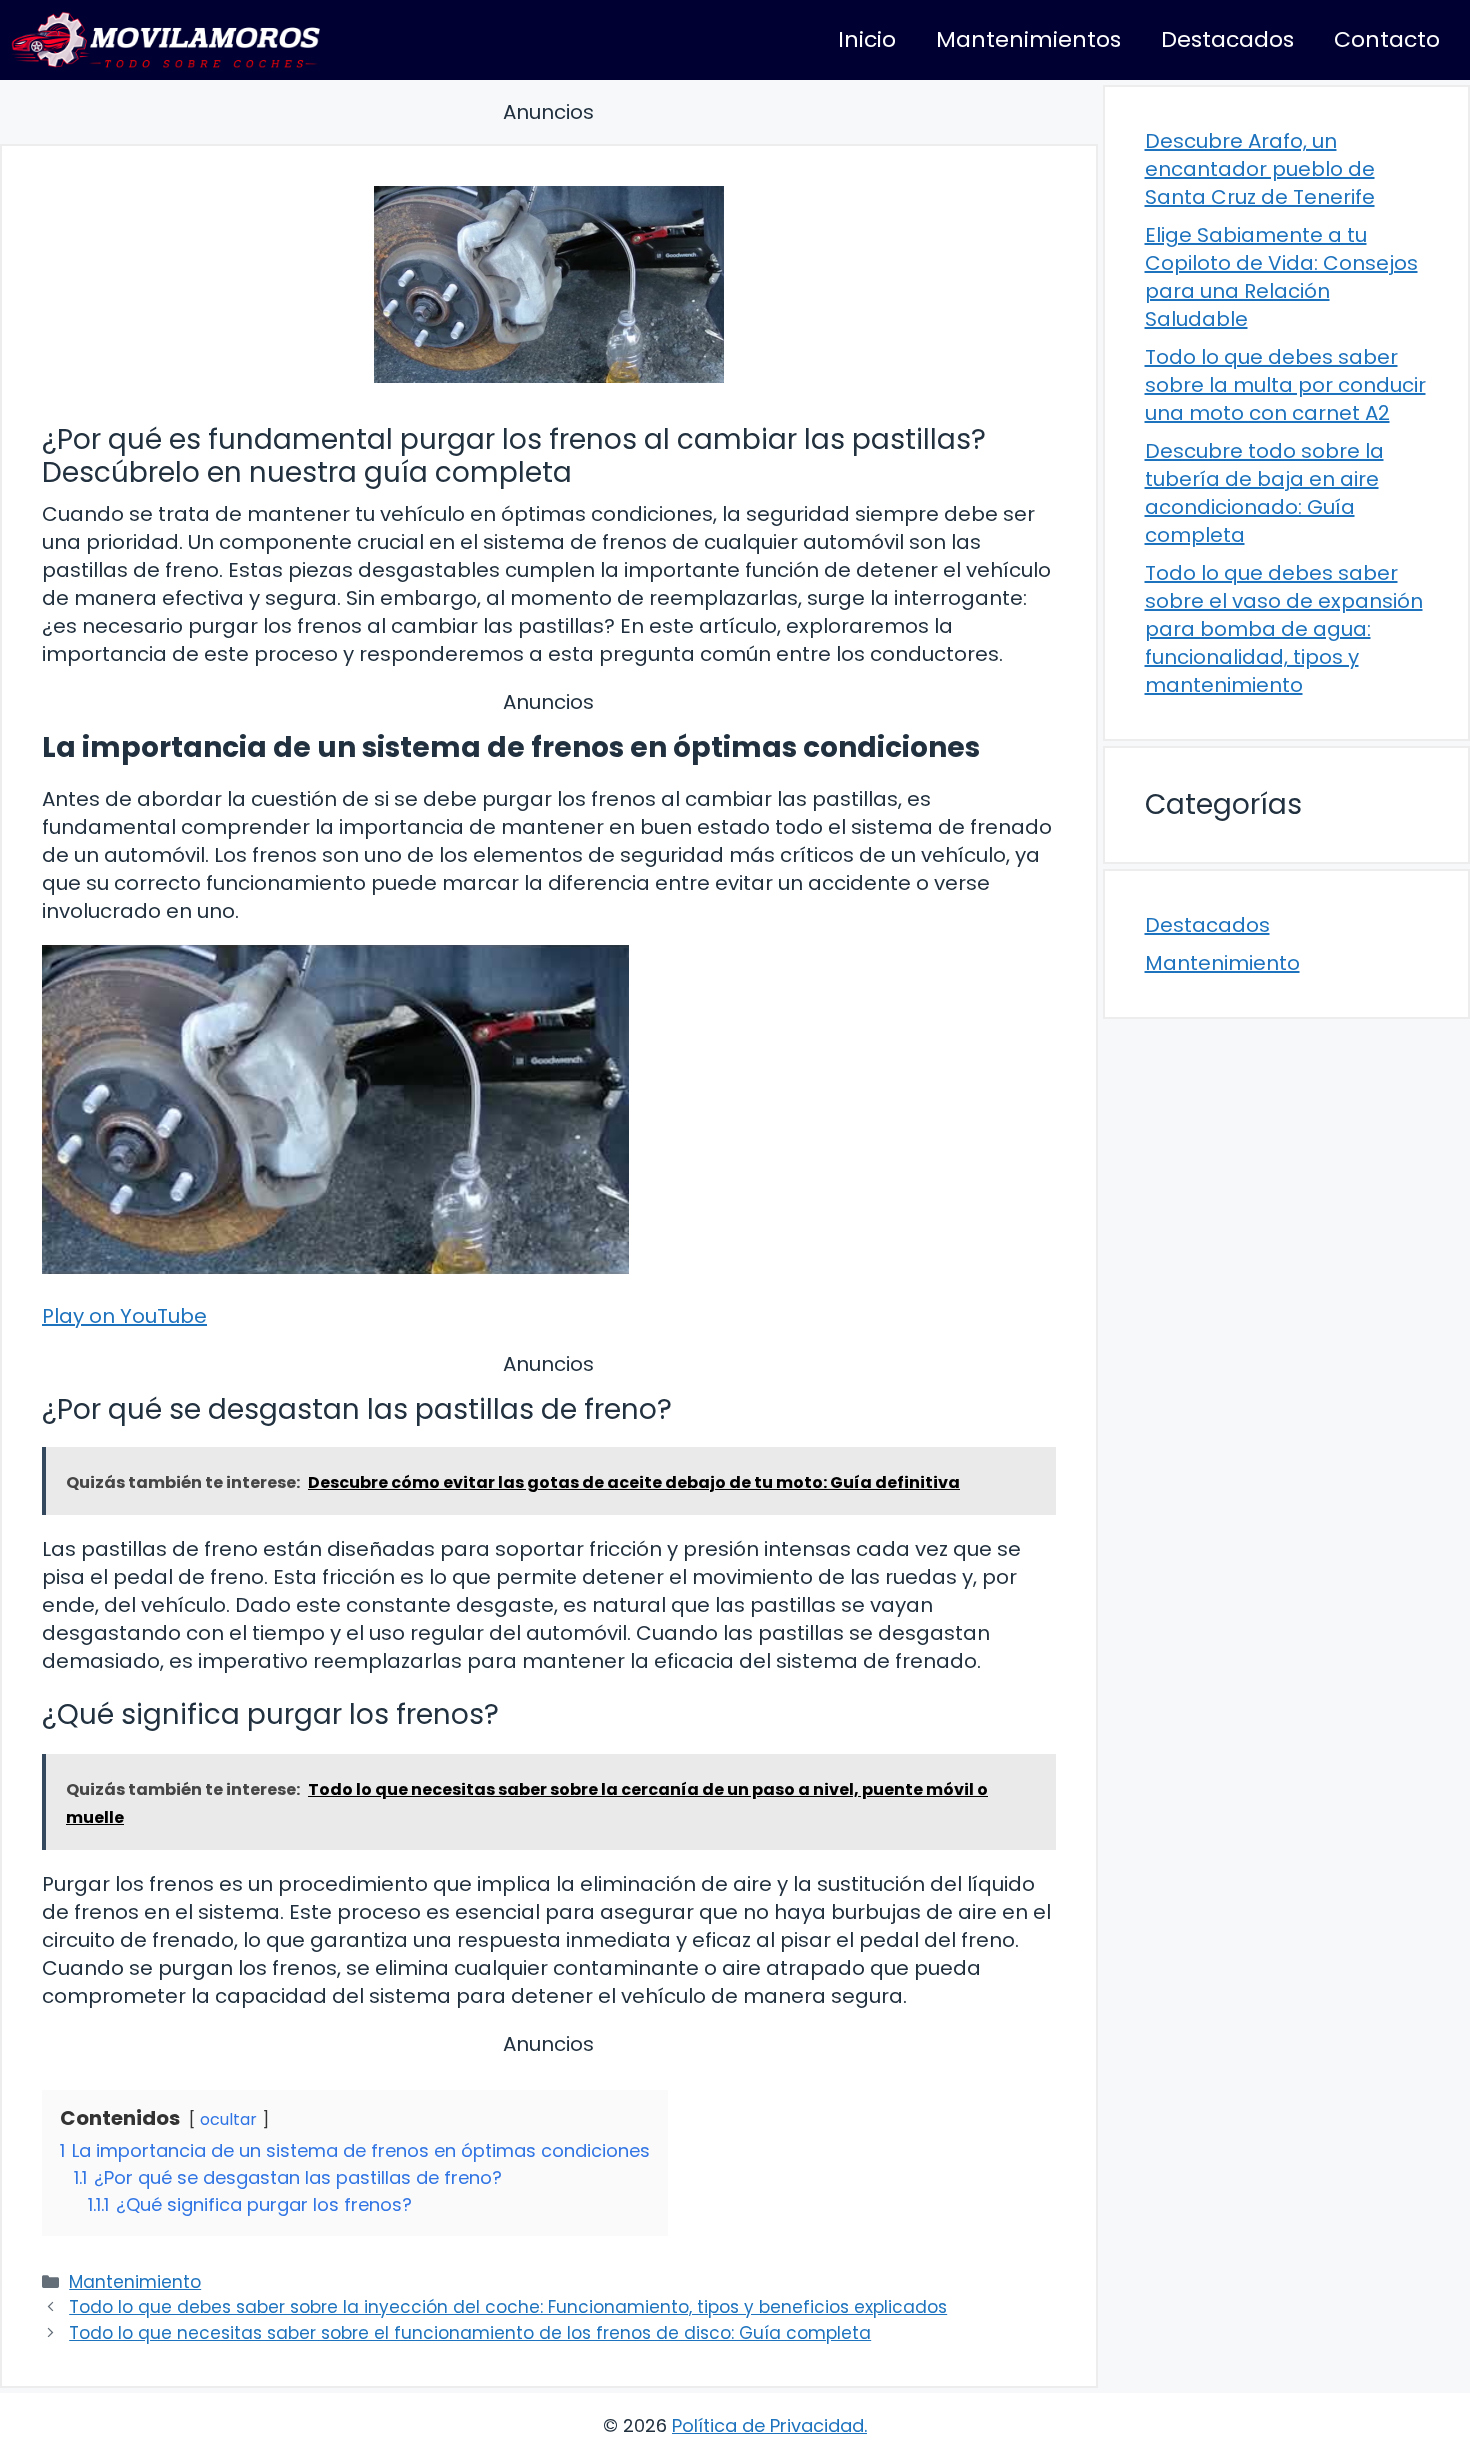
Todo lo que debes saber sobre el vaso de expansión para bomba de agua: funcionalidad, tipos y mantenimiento (1284, 629)
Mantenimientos (1028, 39)
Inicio (867, 39)
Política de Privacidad (768, 2425)
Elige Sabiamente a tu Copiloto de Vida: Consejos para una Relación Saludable (1281, 277)
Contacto (1387, 39)
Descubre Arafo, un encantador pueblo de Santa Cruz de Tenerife (1260, 169)
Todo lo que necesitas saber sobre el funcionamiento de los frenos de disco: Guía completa (470, 2333)
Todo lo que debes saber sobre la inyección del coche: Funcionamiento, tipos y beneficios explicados (508, 2307)
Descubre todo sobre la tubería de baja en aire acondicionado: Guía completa (1264, 493)
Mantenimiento (135, 2282)
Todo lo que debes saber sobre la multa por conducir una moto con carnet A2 (1285, 385)
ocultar (228, 2119)
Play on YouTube (124, 1316)
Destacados (1227, 39)
